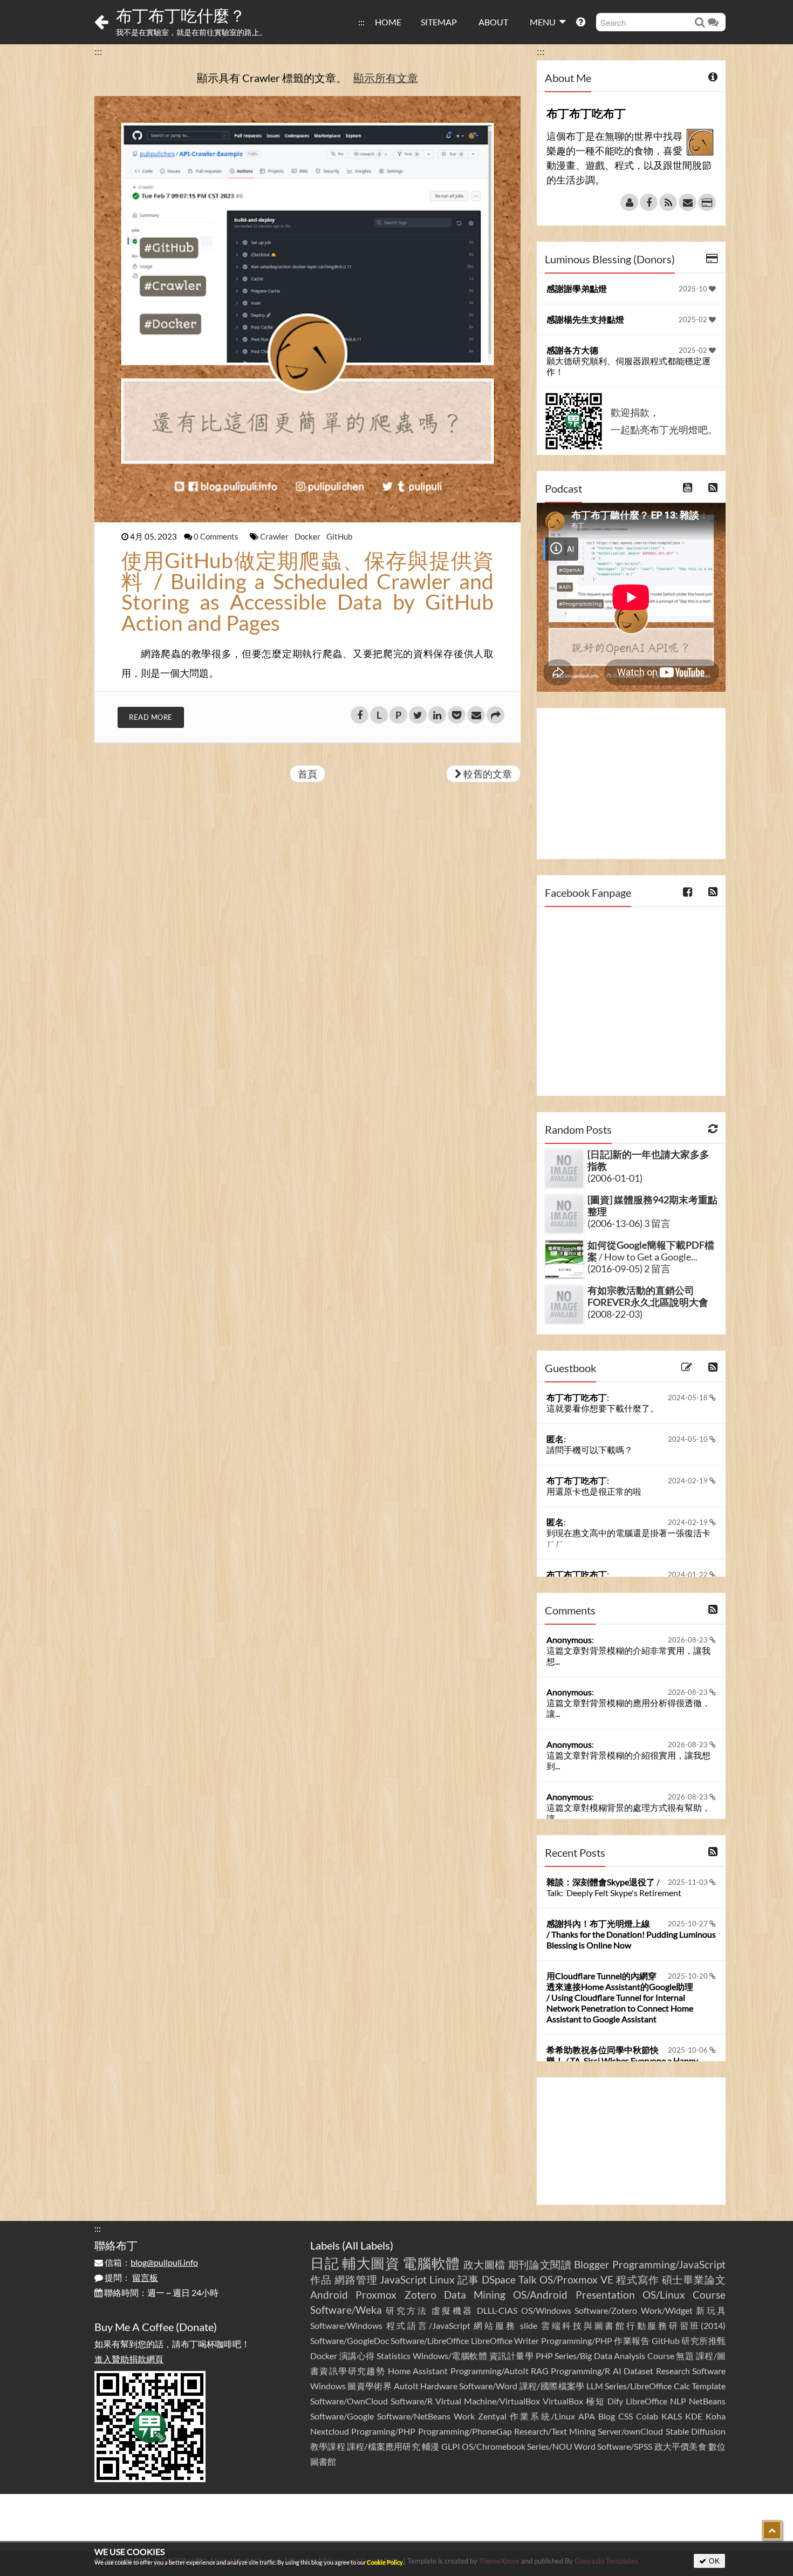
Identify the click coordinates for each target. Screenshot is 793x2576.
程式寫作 (638, 2279)
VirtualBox (563, 2401)
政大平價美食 (681, 2446)
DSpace (499, 2279)
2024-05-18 (689, 1398)
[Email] (688, 202)
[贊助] (707, 202)
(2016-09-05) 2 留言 (629, 1269)
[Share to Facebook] (360, 715)
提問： (131, 2277)
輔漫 (430, 2446)
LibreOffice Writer (505, 2340)
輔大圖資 (371, 2263)
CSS (625, 2416)
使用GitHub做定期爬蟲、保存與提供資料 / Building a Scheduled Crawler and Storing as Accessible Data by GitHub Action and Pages (307, 591)
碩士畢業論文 (694, 2279)
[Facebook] (649, 202)
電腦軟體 (431, 2263)
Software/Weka (346, 2310)
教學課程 (328, 2446)
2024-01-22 (689, 1575)
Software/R (412, 2401)
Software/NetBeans (414, 2416)
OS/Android (540, 2295)
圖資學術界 (370, 2386)
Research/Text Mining (555, 2431)
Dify (615, 2401)
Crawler (275, 536)
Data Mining (475, 2295)
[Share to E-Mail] (476, 715)
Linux (442, 2279)
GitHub (339, 536)
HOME (388, 22)
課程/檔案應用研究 (384, 2446)
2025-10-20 (689, 1976)
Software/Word (488, 2386)
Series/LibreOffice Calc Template (665, 2386)
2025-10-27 (689, 1924)
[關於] (629, 202)
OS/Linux (664, 2295)
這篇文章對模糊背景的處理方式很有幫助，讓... (628, 1813)
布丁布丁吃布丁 (577, 1397)
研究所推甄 (703, 2340)
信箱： (151, 2262)
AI (617, 2371)
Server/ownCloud (630, 2431)
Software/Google (342, 2416)
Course (709, 2295)
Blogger (592, 2264)
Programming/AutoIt (490, 2371)
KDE (694, 2416)
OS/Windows (546, 2310)
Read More (151, 717)
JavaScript (403, 2279)
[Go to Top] (772, 2530)
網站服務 (495, 2325)
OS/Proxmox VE (576, 2279)
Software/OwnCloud (349, 2401)
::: (361, 22)
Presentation (605, 2295)
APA (587, 2416)
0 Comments (217, 536)
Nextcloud (330, 2431)
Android (329, 2295)
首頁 (307, 774)
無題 (685, 2356)
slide (529, 2325)
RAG (540, 2371)
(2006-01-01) (615, 1178)
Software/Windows (346, 2325)
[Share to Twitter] (418, 715)
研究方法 (407, 2310)
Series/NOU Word (561, 2446)
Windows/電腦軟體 (450, 2356)
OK (713, 2561)
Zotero (421, 2295)
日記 (324, 2263)
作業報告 (632, 2340)
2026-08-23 (689, 1640)
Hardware (439, 2386)
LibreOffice (647, 2401)
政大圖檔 (485, 2264)
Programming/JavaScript (669, 2264)
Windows (328, 2386)
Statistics (394, 2356)
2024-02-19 (689, 1481)
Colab (647, 2416)
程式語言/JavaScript (428, 2325)
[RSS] (668, 202)
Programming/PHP (577, 2340)
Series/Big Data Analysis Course (614, 2356)
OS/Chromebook (494, 2446)
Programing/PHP (383, 2431)
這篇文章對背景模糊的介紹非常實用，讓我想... (628, 1656)
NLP (678, 2401)
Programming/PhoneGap (465, 2431)
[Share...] (495, 715)
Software (709, 2371)
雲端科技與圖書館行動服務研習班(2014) (633, 2325)
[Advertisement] (631, 783)
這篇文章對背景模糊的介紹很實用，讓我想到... (628, 1760)
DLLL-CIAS (497, 2310)
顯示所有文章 (386, 78)
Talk (528, 2279)
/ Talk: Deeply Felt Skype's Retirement (614, 1887)
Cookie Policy (385, 2562)
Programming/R (580, 2371)
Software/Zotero (606, 2310)
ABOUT (493, 22)
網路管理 (356, 2279)
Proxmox (376, 2295)
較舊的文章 (487, 774)
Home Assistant (418, 2371)
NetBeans (707, 2401)
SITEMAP (439, 22)
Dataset (638, 2371)
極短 (596, 2401)
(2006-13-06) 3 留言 (629, 1223)
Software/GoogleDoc (350, 2340)
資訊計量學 (512, 2356)
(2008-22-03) (615, 1314)
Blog (607, 2416)
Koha (716, 2416)
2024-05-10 (689, 1439)
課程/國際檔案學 (552, 2386)
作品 (321, 2279)
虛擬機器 (453, 2310)
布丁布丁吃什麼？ (181, 15)
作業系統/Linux (542, 2416)
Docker (308, 536)
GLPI (451, 2446)
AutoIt (406, 2386)
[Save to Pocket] (457, 715)
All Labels (368, 2245)
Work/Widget (667, 2310)
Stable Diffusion (696, 2431)
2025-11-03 (689, 1882)
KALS (672, 2416)
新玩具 (711, 2310)
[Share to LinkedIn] (437, 715)
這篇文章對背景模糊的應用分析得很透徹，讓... (628, 1708)
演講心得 (357, 2356)
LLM (595, 2386)
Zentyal (492, 2416)
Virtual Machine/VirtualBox (488, 2401)
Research (673, 2371)
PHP (544, 2356)
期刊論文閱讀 (540, 2264)
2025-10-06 (689, 2050)
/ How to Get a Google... (651, 1251)
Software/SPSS (625, 2446)
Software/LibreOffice (430, 2340)
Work (464, 2416)
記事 (468, 2279)
